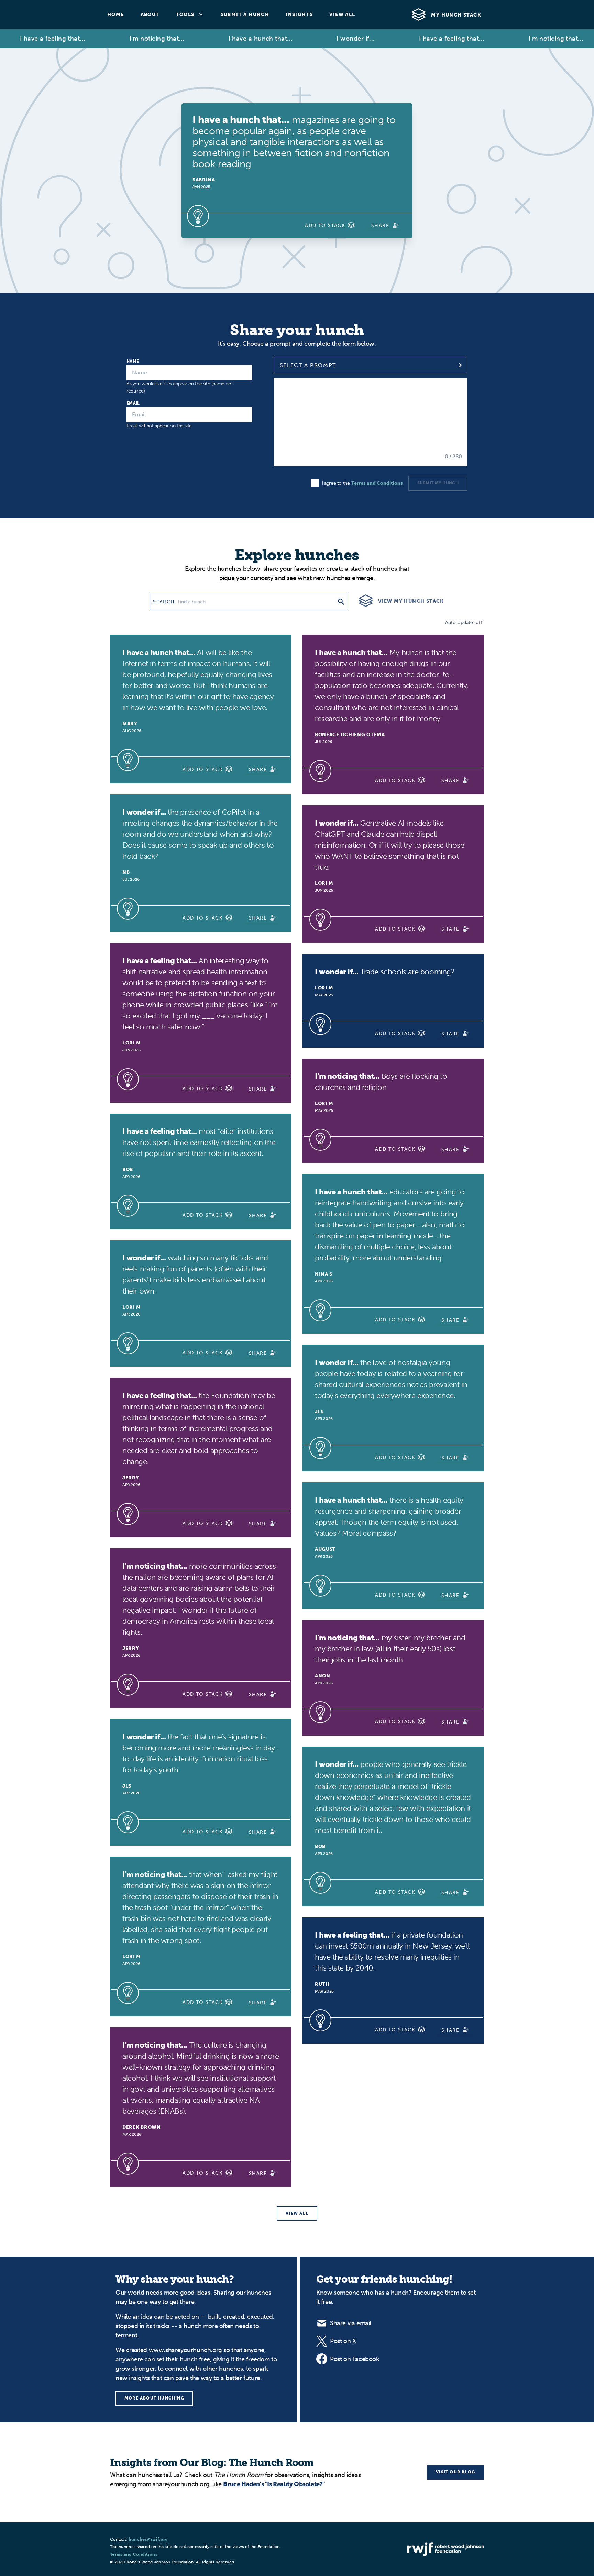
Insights (299, 15)
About (150, 15)
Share (380, 226)
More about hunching (154, 2398)
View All (342, 15)
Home (116, 15)
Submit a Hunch (245, 15)
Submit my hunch (438, 483)
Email (133, 403)
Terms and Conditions (377, 483)
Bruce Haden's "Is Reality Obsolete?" (274, 2484)
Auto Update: (463, 622)
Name (133, 361)
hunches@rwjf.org (148, 2539)
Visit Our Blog (455, 2472)
